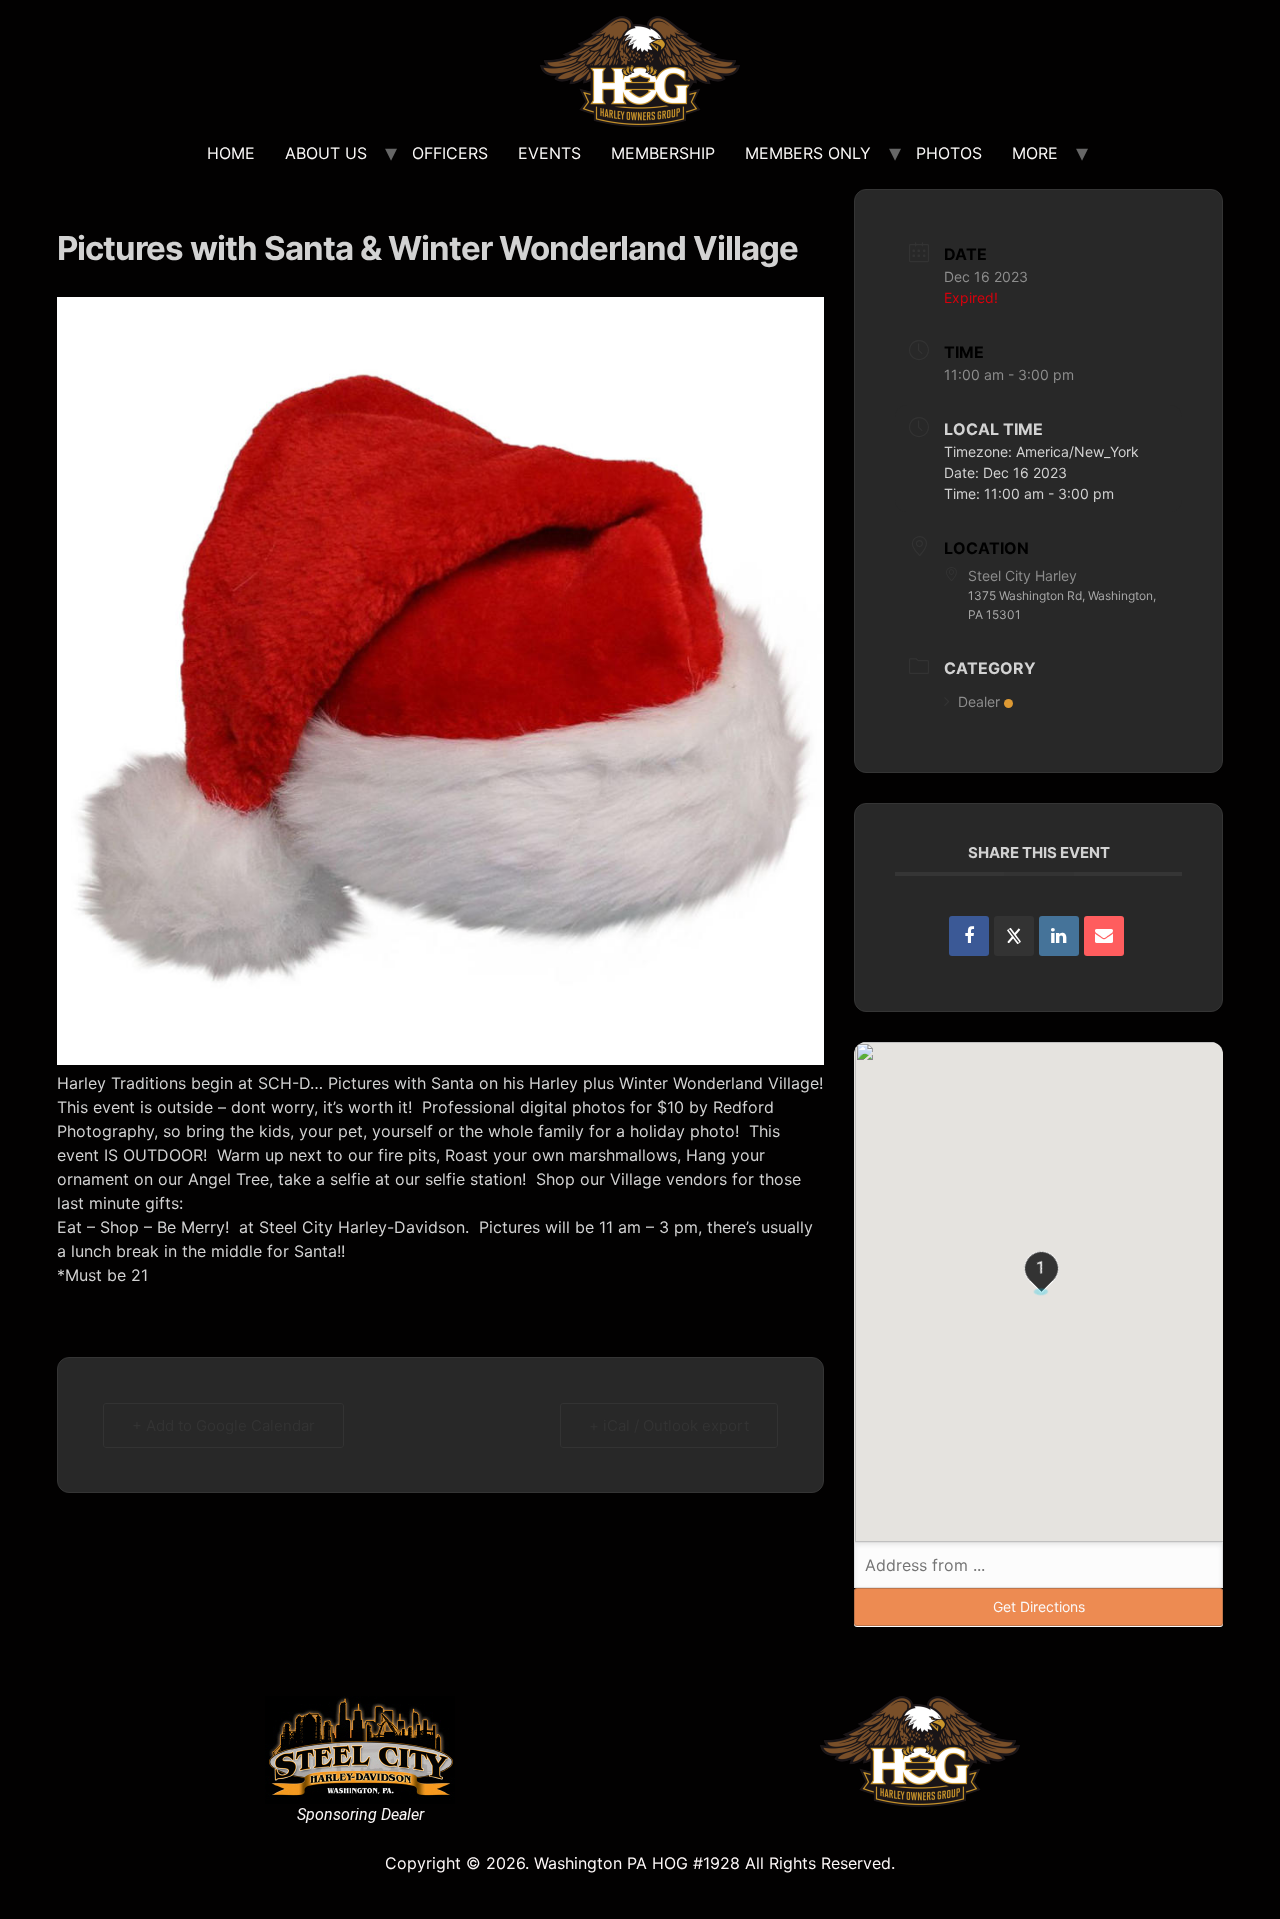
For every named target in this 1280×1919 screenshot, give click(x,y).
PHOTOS (949, 153)
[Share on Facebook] (969, 936)
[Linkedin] (1059, 936)
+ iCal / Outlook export (669, 1425)
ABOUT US (326, 153)
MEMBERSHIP (663, 153)
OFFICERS (450, 153)
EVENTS (549, 153)
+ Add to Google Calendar (223, 1425)
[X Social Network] (1014, 936)
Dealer (979, 701)
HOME (231, 153)
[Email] (1104, 936)
